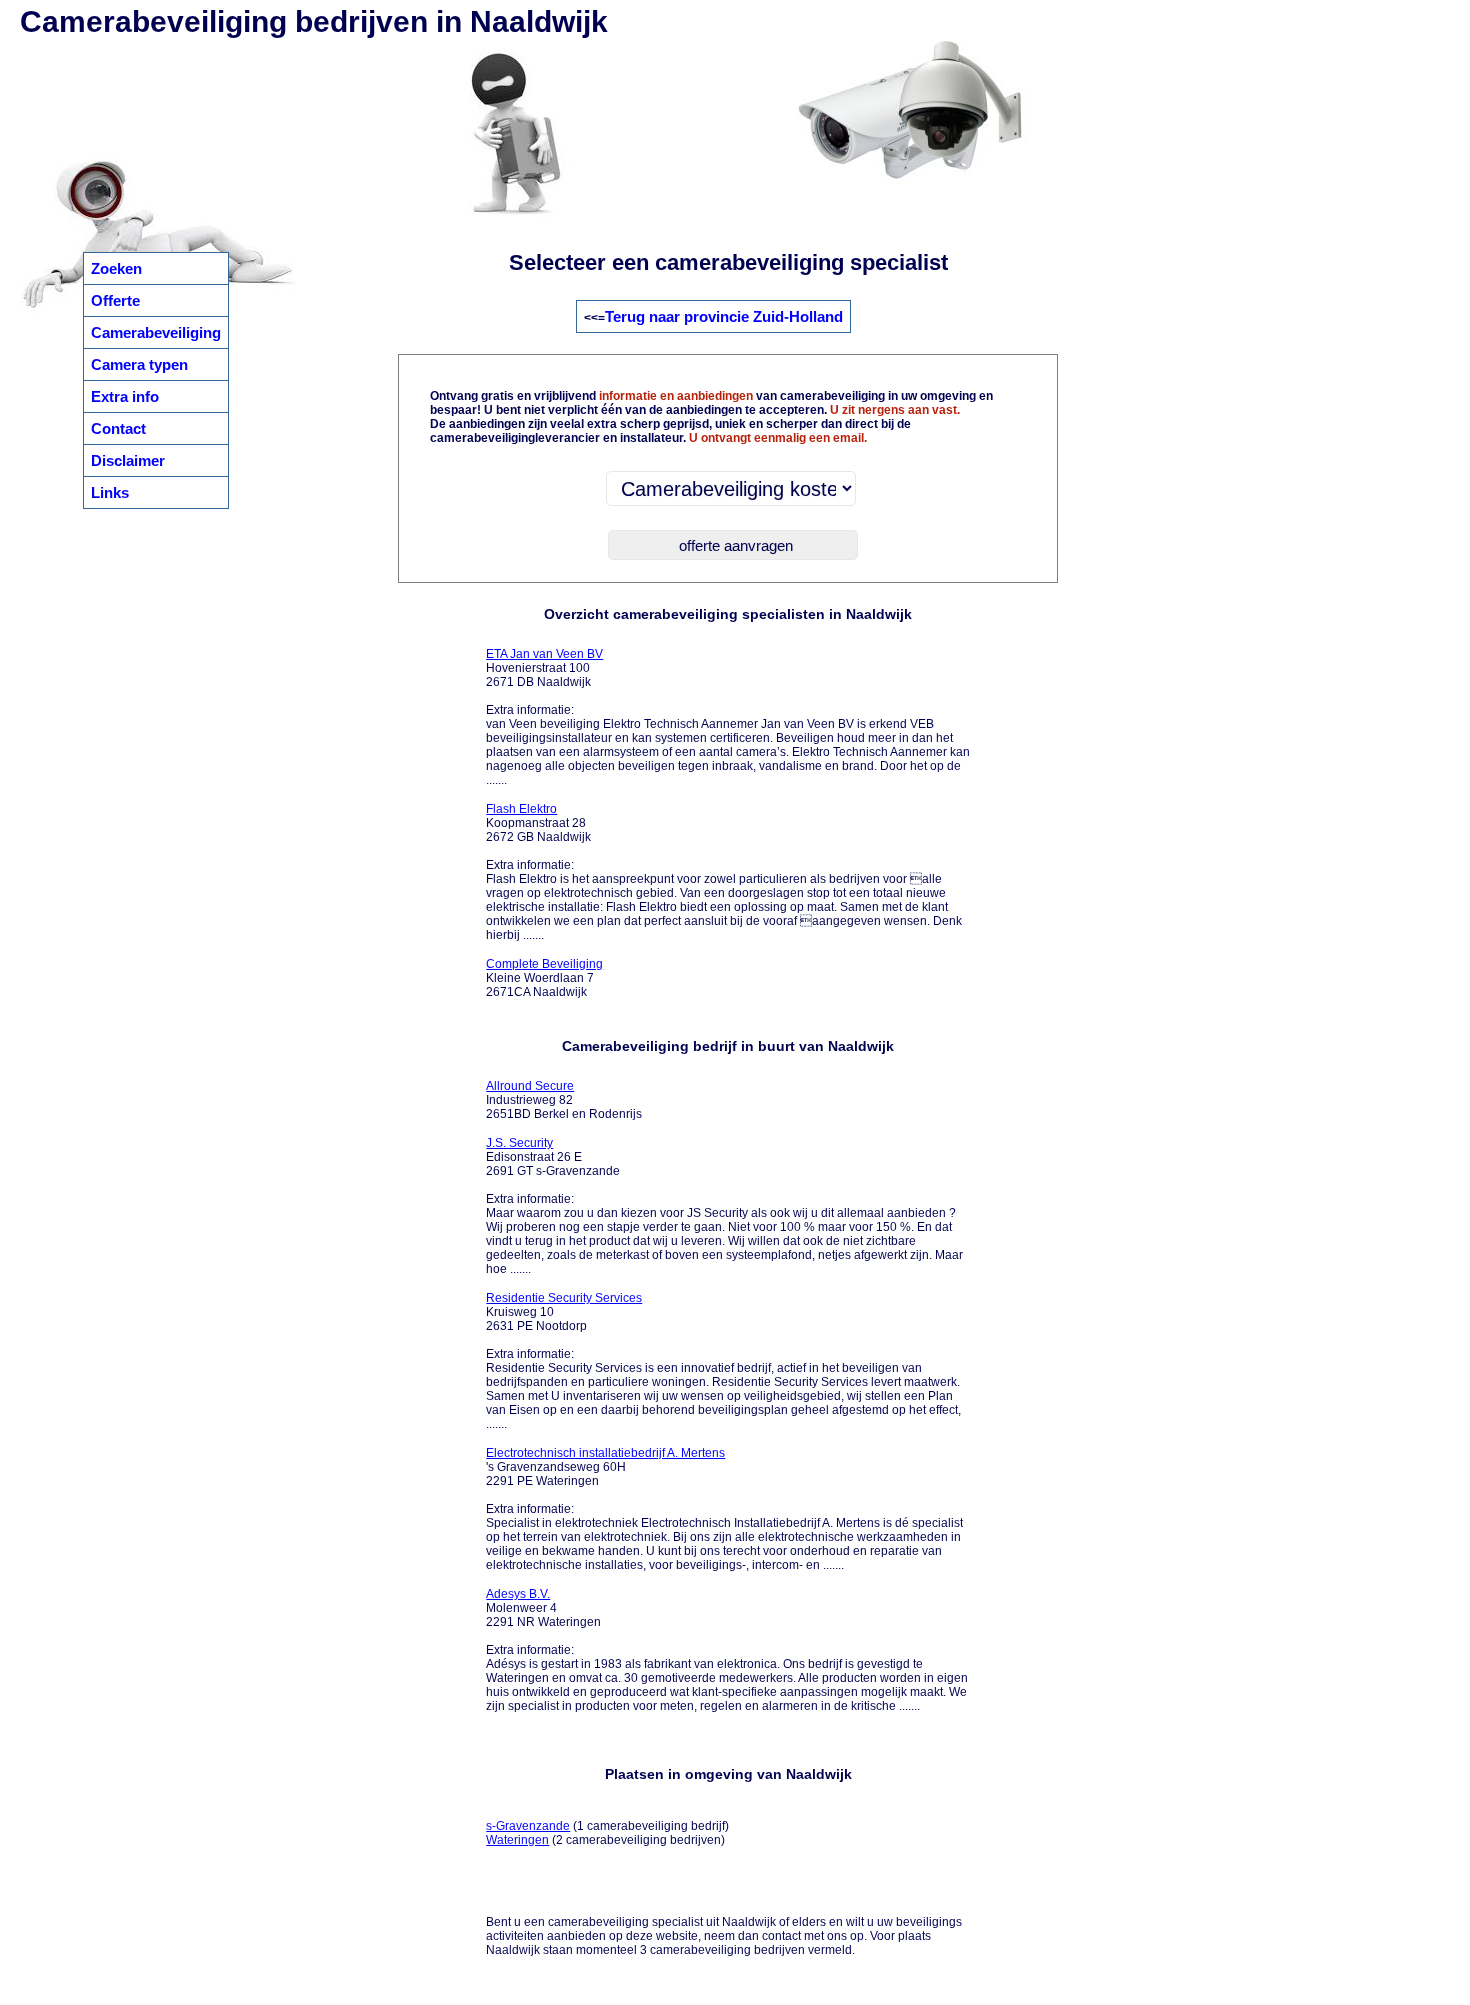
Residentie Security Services (564, 1298)
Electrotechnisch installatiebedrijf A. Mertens (605, 1453)
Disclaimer (128, 460)
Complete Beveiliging (544, 964)
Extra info (125, 396)
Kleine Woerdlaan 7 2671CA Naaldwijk (544, 978)
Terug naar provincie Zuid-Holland (724, 316)
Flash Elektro (521, 809)
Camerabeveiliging (156, 332)
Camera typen (139, 364)
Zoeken (116, 268)
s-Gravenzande (528, 1826)
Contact (118, 428)
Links (110, 492)
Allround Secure (530, 1086)
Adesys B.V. (518, 1594)
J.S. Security (519, 1143)
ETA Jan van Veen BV (544, 654)
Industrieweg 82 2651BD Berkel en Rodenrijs (564, 1100)
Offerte (115, 300)
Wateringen (517, 1840)
